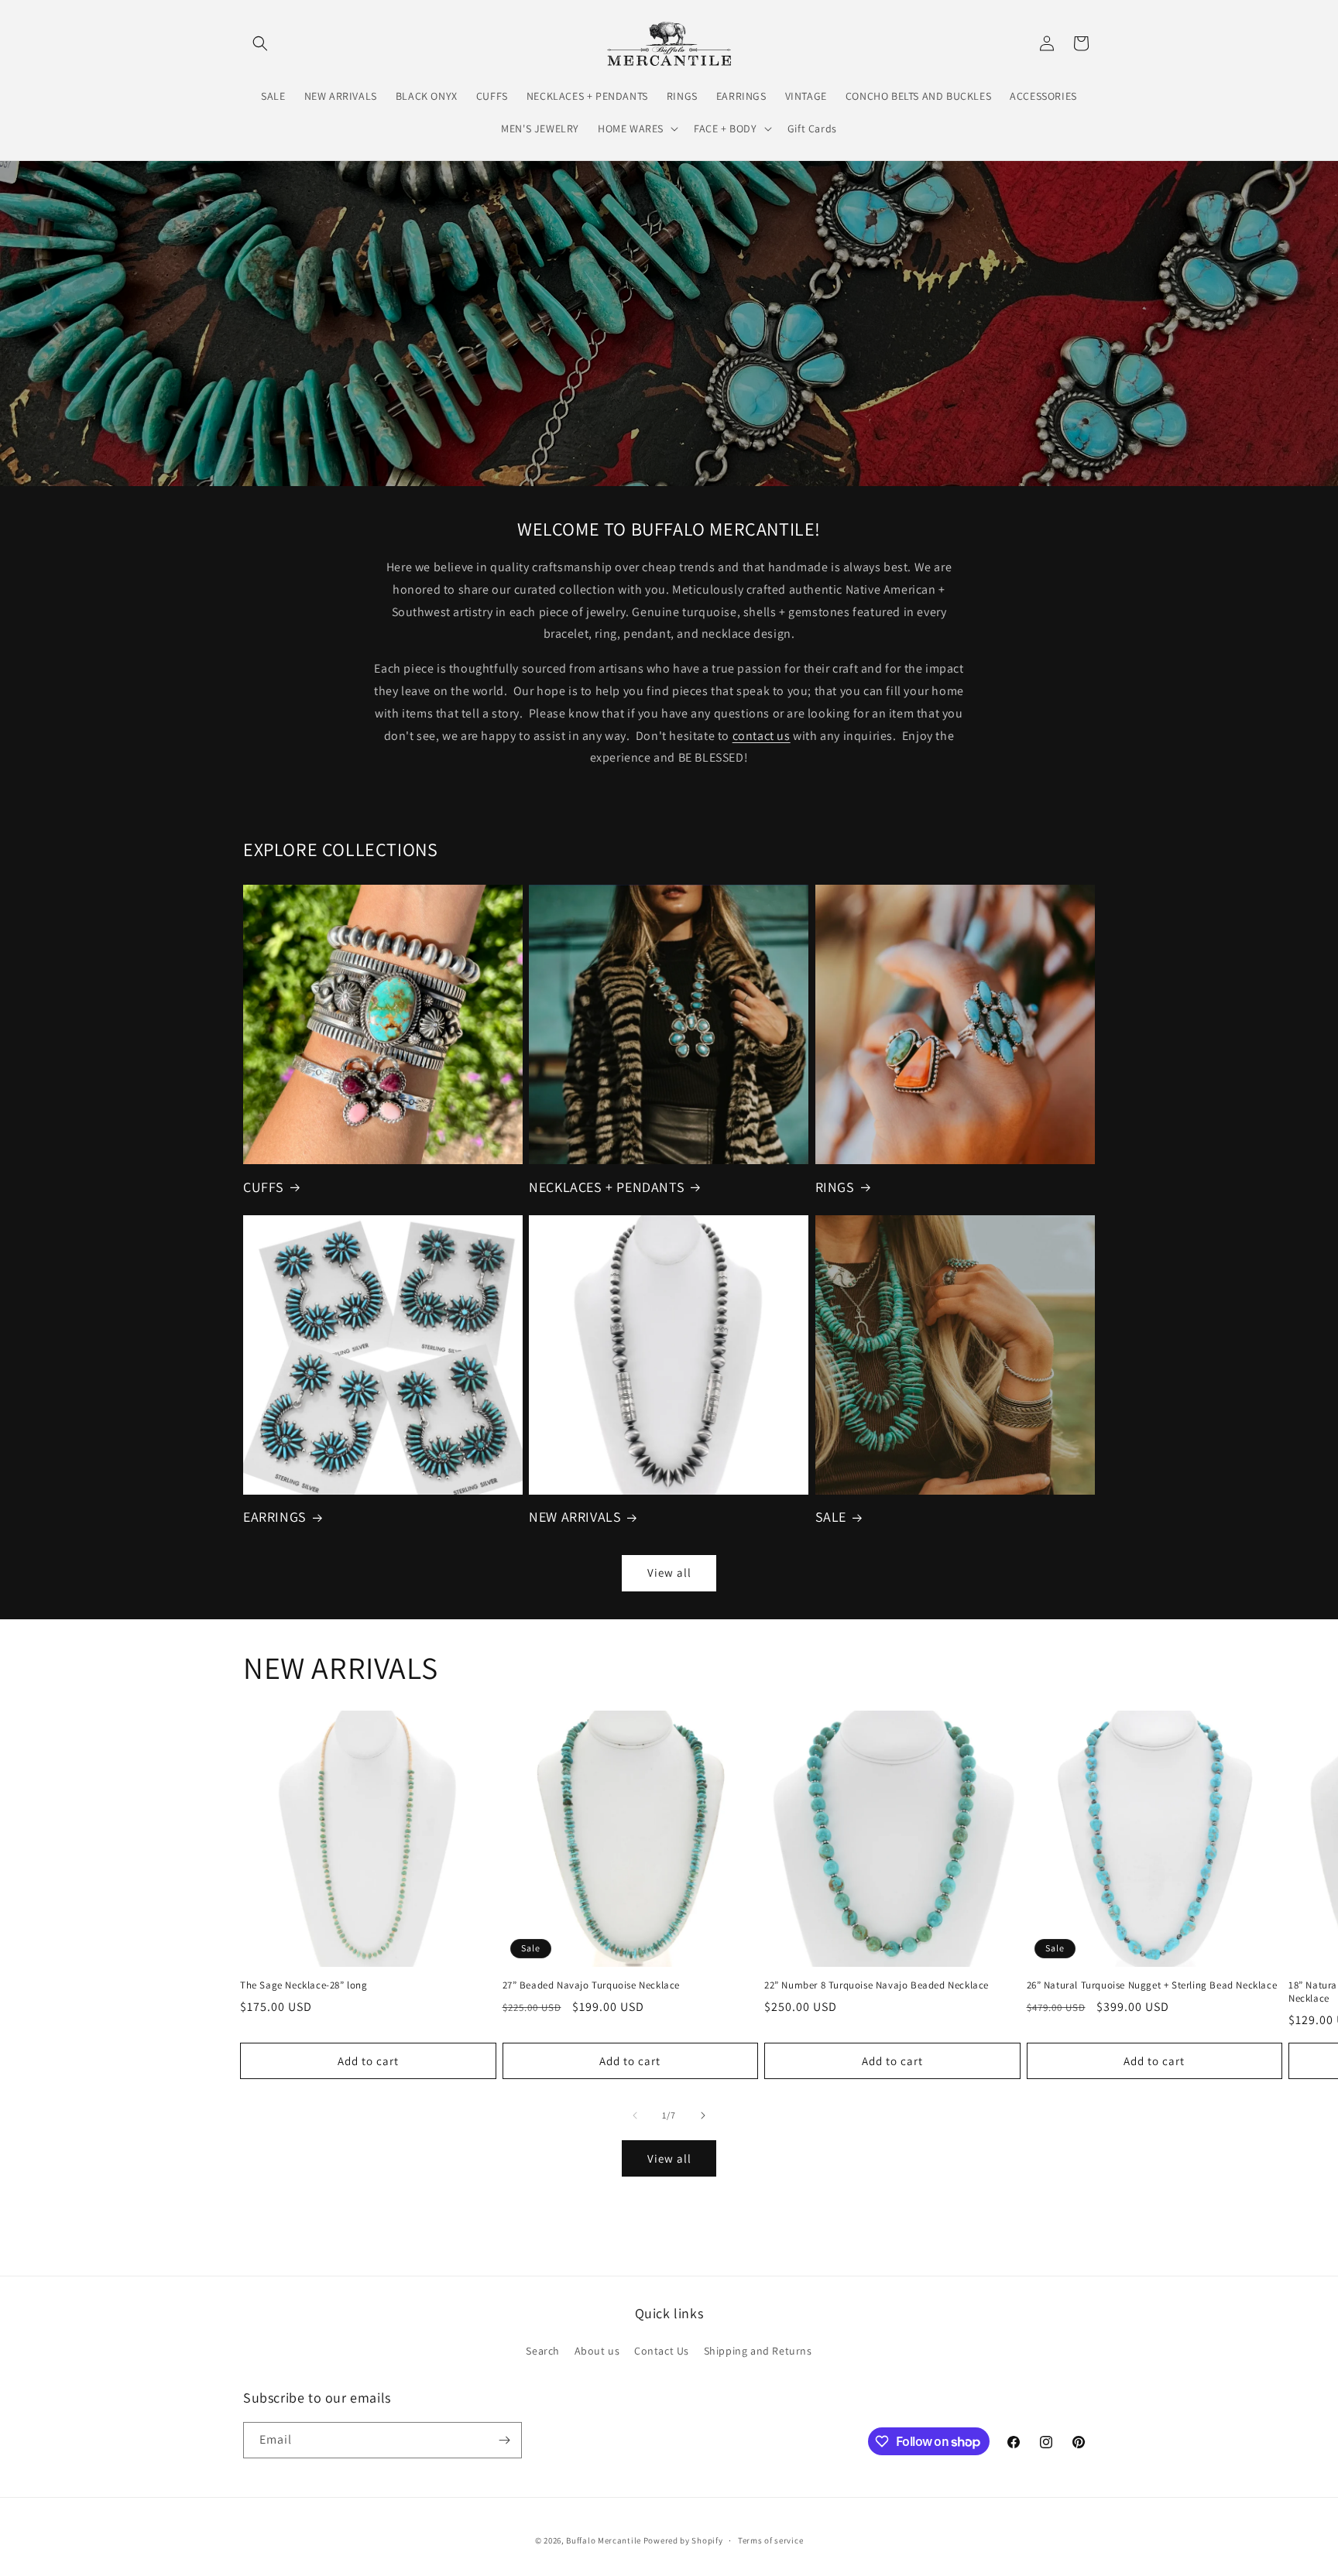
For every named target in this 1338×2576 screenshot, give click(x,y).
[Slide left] (635, 2115)
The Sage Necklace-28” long (304, 1985)
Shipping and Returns (758, 2351)
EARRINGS (275, 1517)
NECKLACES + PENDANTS (607, 1187)
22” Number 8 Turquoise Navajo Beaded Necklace (877, 1985)
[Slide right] (703, 2115)
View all (669, 1572)
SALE (831, 1517)
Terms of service (770, 2540)
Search (543, 2351)
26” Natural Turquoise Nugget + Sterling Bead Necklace (1152, 1985)
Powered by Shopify (683, 2540)
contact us (762, 736)
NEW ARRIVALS (575, 1517)
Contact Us (662, 2351)
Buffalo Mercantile (604, 2540)
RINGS (835, 1187)
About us (597, 2351)
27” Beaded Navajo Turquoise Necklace (592, 1985)
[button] (260, 43)
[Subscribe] (504, 2440)
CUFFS (264, 1187)
